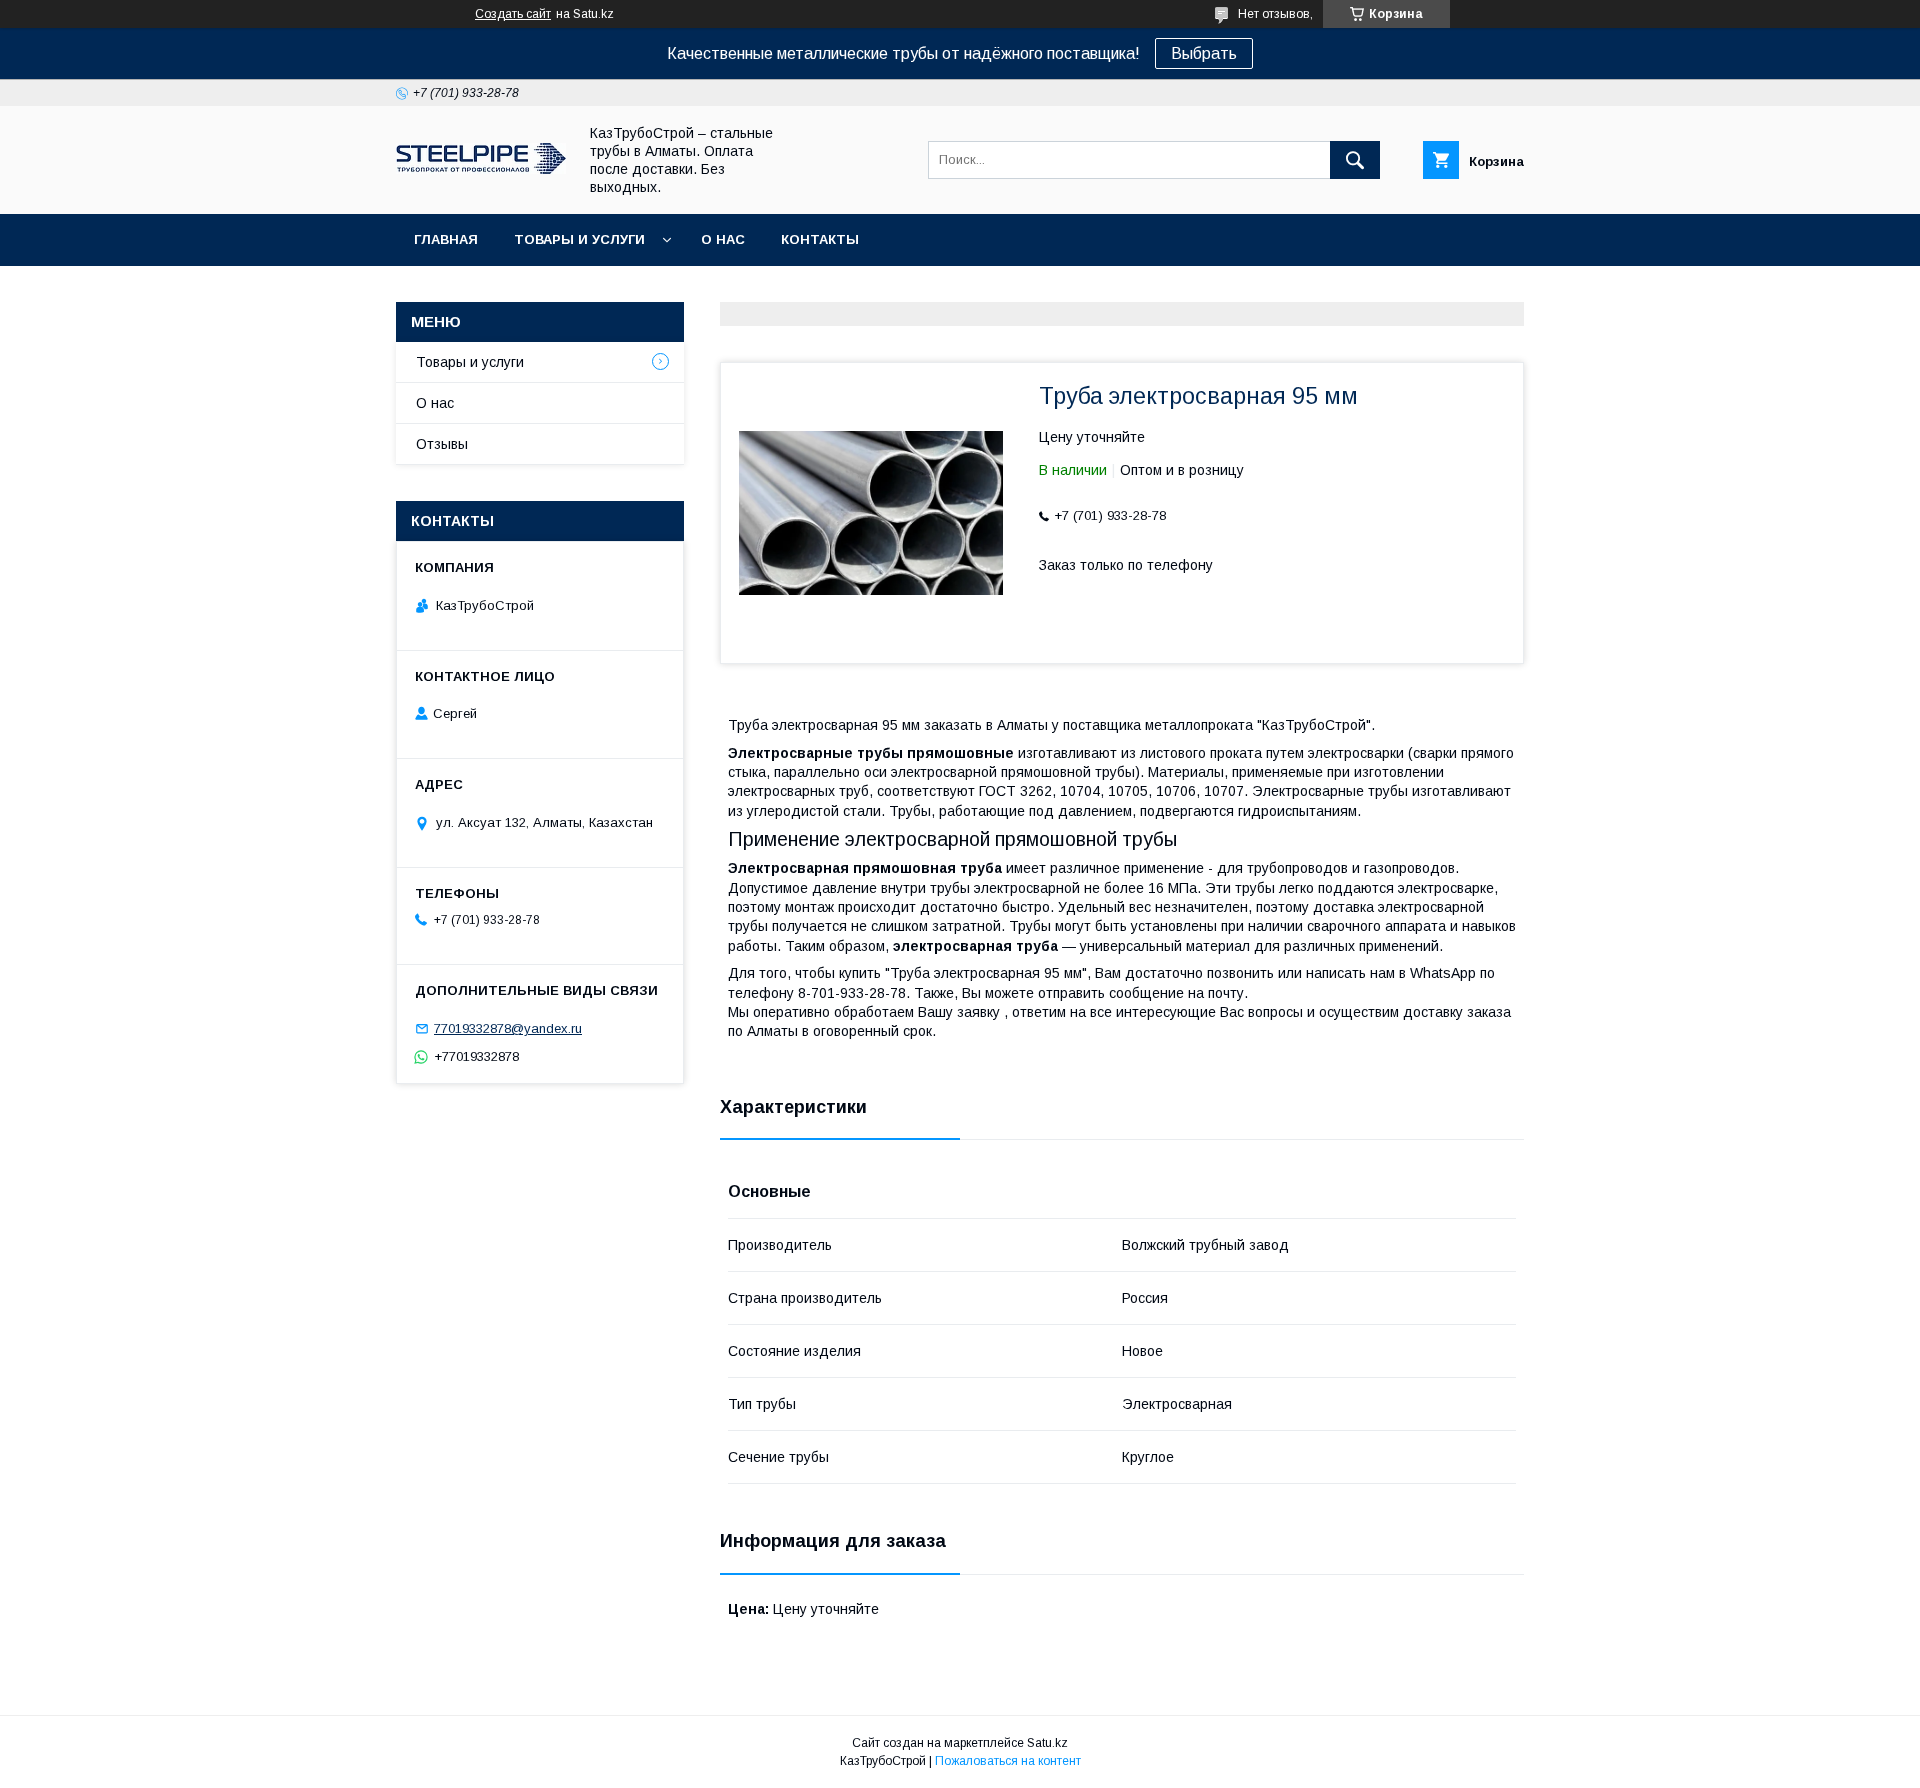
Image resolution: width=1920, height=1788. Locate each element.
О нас (723, 239)
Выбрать (1204, 53)
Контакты (820, 239)
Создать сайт (513, 14)
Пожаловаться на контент (1008, 1761)
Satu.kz (1047, 1743)
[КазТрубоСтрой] (481, 169)
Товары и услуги (579, 239)
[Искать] (1355, 160)
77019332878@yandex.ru (508, 1028)
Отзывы (442, 444)
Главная (446, 239)
